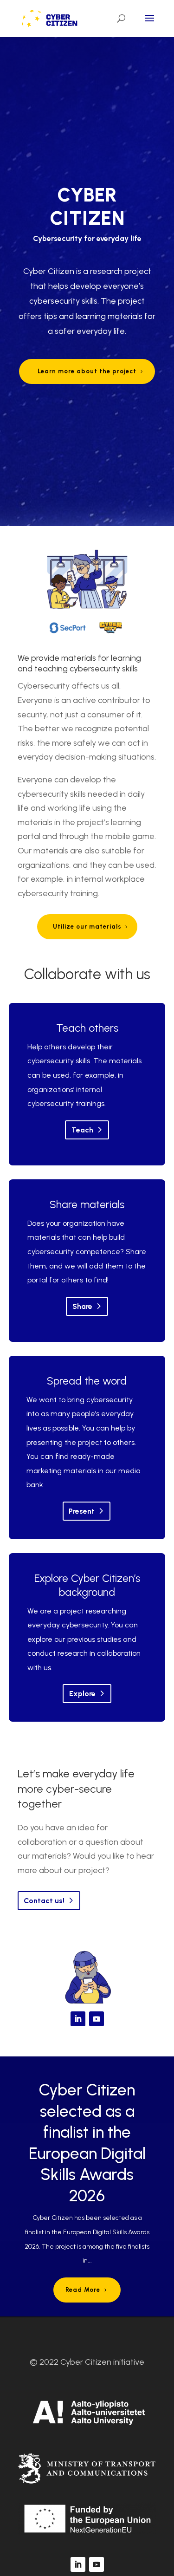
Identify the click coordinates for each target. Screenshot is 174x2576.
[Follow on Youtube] (97, 2019)
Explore (82, 1694)
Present (82, 1511)
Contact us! (44, 1901)
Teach (82, 1130)
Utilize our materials (87, 927)
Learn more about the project (87, 371)
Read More (83, 2290)
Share (82, 1306)
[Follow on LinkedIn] (78, 2019)
